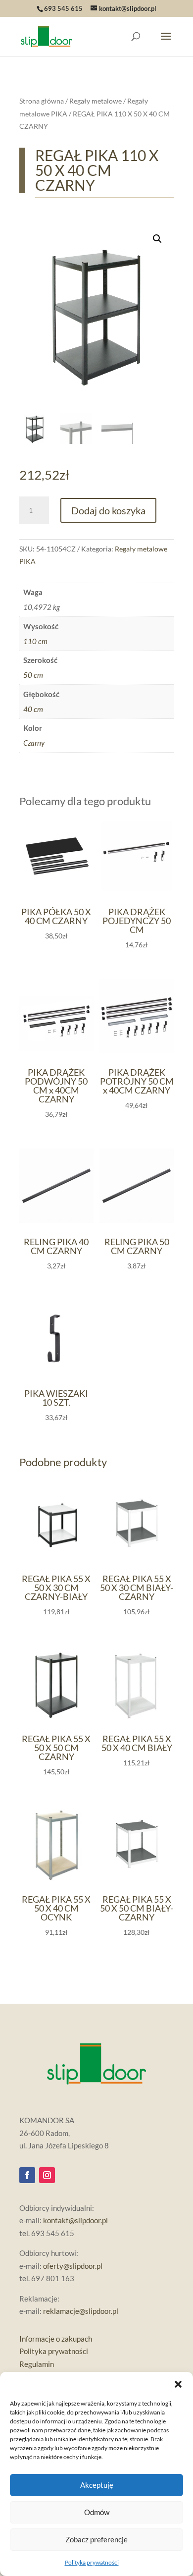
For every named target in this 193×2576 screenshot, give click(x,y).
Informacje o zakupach (56, 2339)
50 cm (33, 675)
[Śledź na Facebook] (27, 2175)
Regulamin (37, 2364)
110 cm (35, 641)
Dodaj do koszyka (108, 510)
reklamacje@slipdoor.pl (81, 2311)
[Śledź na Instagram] (47, 2175)
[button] (178, 2384)
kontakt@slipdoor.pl (75, 2220)
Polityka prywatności (92, 2562)
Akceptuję (97, 2485)
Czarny (34, 743)
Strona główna (42, 101)
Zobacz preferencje (96, 2539)
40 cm (33, 709)
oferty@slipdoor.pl (73, 2266)
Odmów (97, 2512)
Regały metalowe (96, 101)
